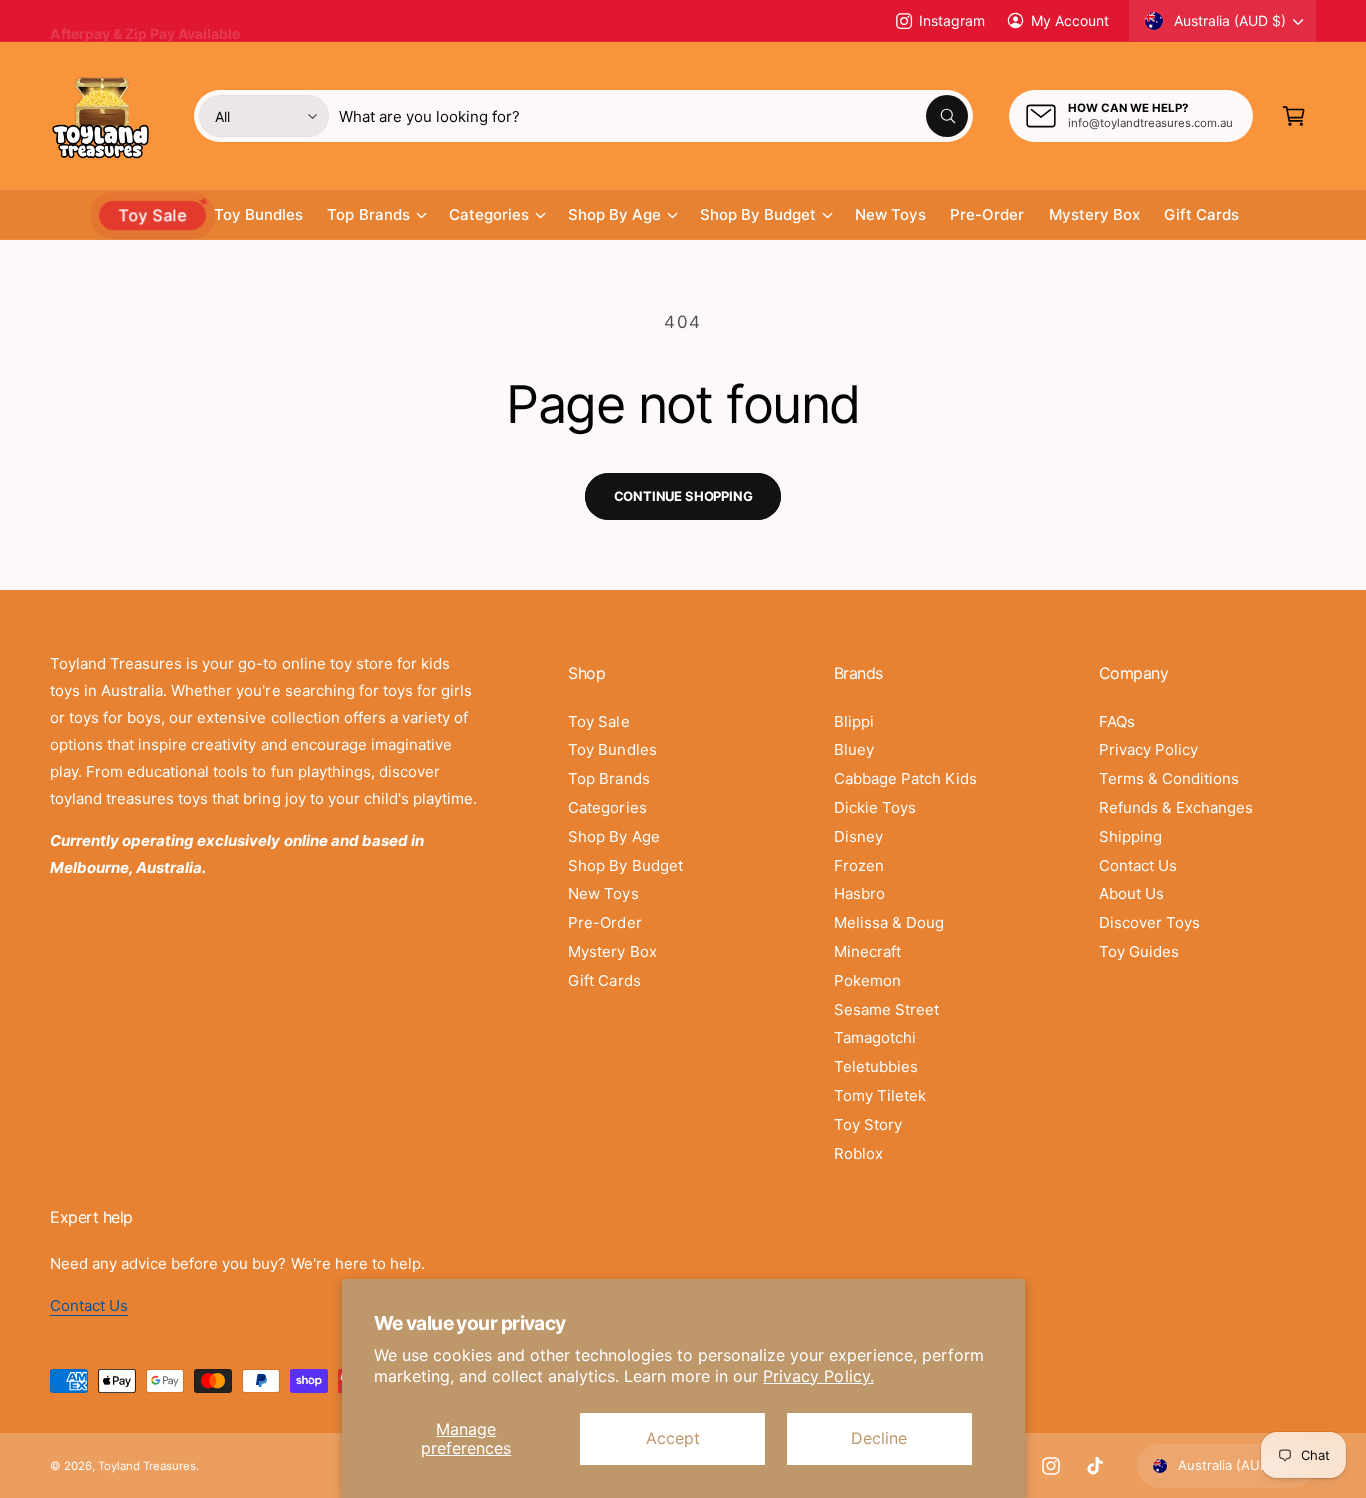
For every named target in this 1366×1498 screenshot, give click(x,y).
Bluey (854, 749)
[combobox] (653, 116)
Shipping (1130, 836)
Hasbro (859, 893)
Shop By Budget (758, 214)
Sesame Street (886, 1009)
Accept (673, 1438)
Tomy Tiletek (880, 1095)
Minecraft (867, 951)
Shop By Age (614, 214)
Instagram (951, 20)
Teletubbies (876, 1066)
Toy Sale (598, 721)
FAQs (1117, 721)
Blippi (854, 721)
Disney (858, 836)
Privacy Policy (1148, 749)
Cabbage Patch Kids (905, 778)
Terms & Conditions (1169, 778)
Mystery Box (612, 951)
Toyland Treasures (147, 1466)
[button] (1294, 116)
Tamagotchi (875, 1037)
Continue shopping (683, 496)
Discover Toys (1149, 922)
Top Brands (368, 214)
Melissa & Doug (889, 922)
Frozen (859, 865)
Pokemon (867, 980)
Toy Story (868, 1124)
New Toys (603, 893)
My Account (1070, 20)
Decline (879, 1438)
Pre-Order (604, 922)
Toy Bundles (612, 749)
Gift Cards (604, 980)
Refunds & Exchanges (1176, 807)
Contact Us (1138, 865)
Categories (489, 214)
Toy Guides (1139, 951)
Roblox (858, 1153)
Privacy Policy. (818, 1376)
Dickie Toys (875, 807)
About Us (1131, 893)
